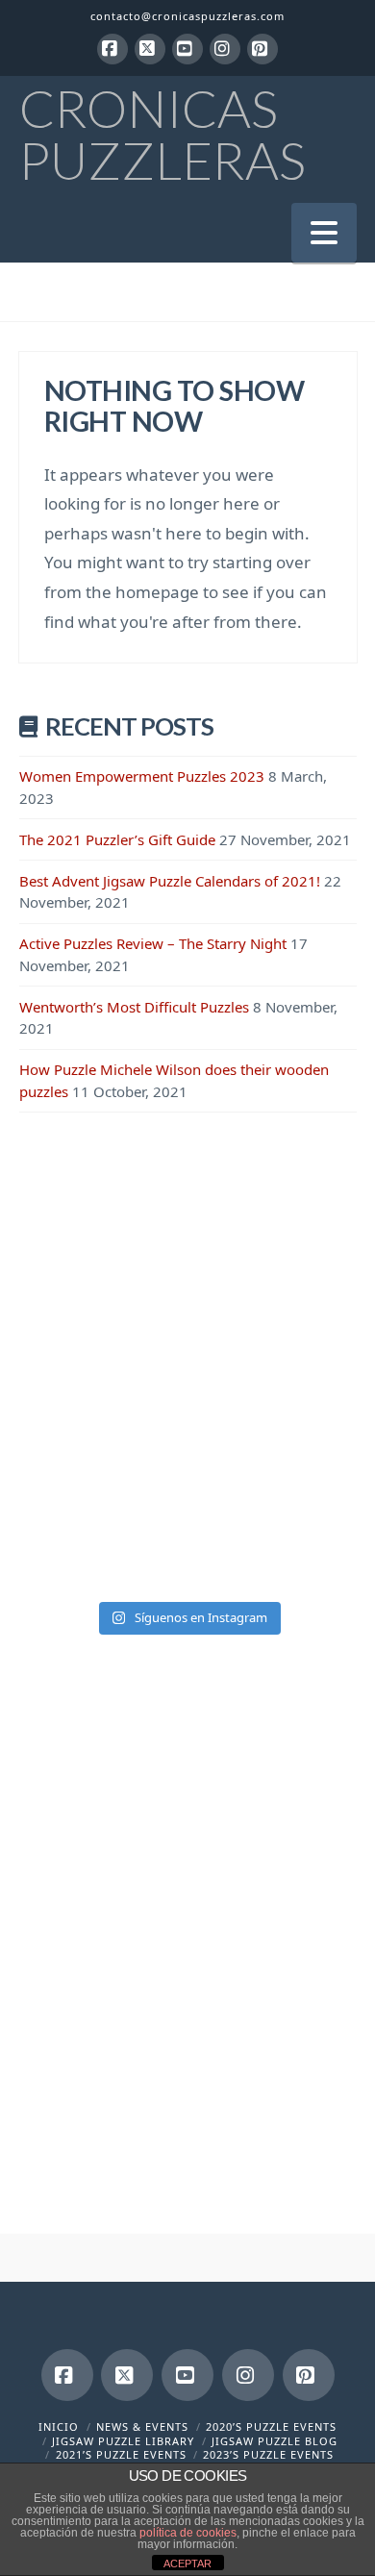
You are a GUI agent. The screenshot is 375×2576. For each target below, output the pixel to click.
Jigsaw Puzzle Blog (275, 2441)
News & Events (142, 2426)
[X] (150, 49)
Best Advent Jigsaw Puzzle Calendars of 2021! (170, 881)
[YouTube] (187, 49)
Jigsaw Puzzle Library (123, 2441)
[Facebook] (112, 49)
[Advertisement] (187, 1343)
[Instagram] (225, 49)
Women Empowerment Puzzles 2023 (142, 776)
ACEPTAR (187, 2563)
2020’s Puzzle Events (271, 2426)
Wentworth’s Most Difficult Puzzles (134, 1007)
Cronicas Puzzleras (162, 135)
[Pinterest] (262, 49)
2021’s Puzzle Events (121, 2454)
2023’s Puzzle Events (268, 2454)
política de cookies (188, 2533)
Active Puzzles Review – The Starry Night (153, 943)
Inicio (59, 2426)
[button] (324, 232)
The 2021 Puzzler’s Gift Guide (117, 839)
